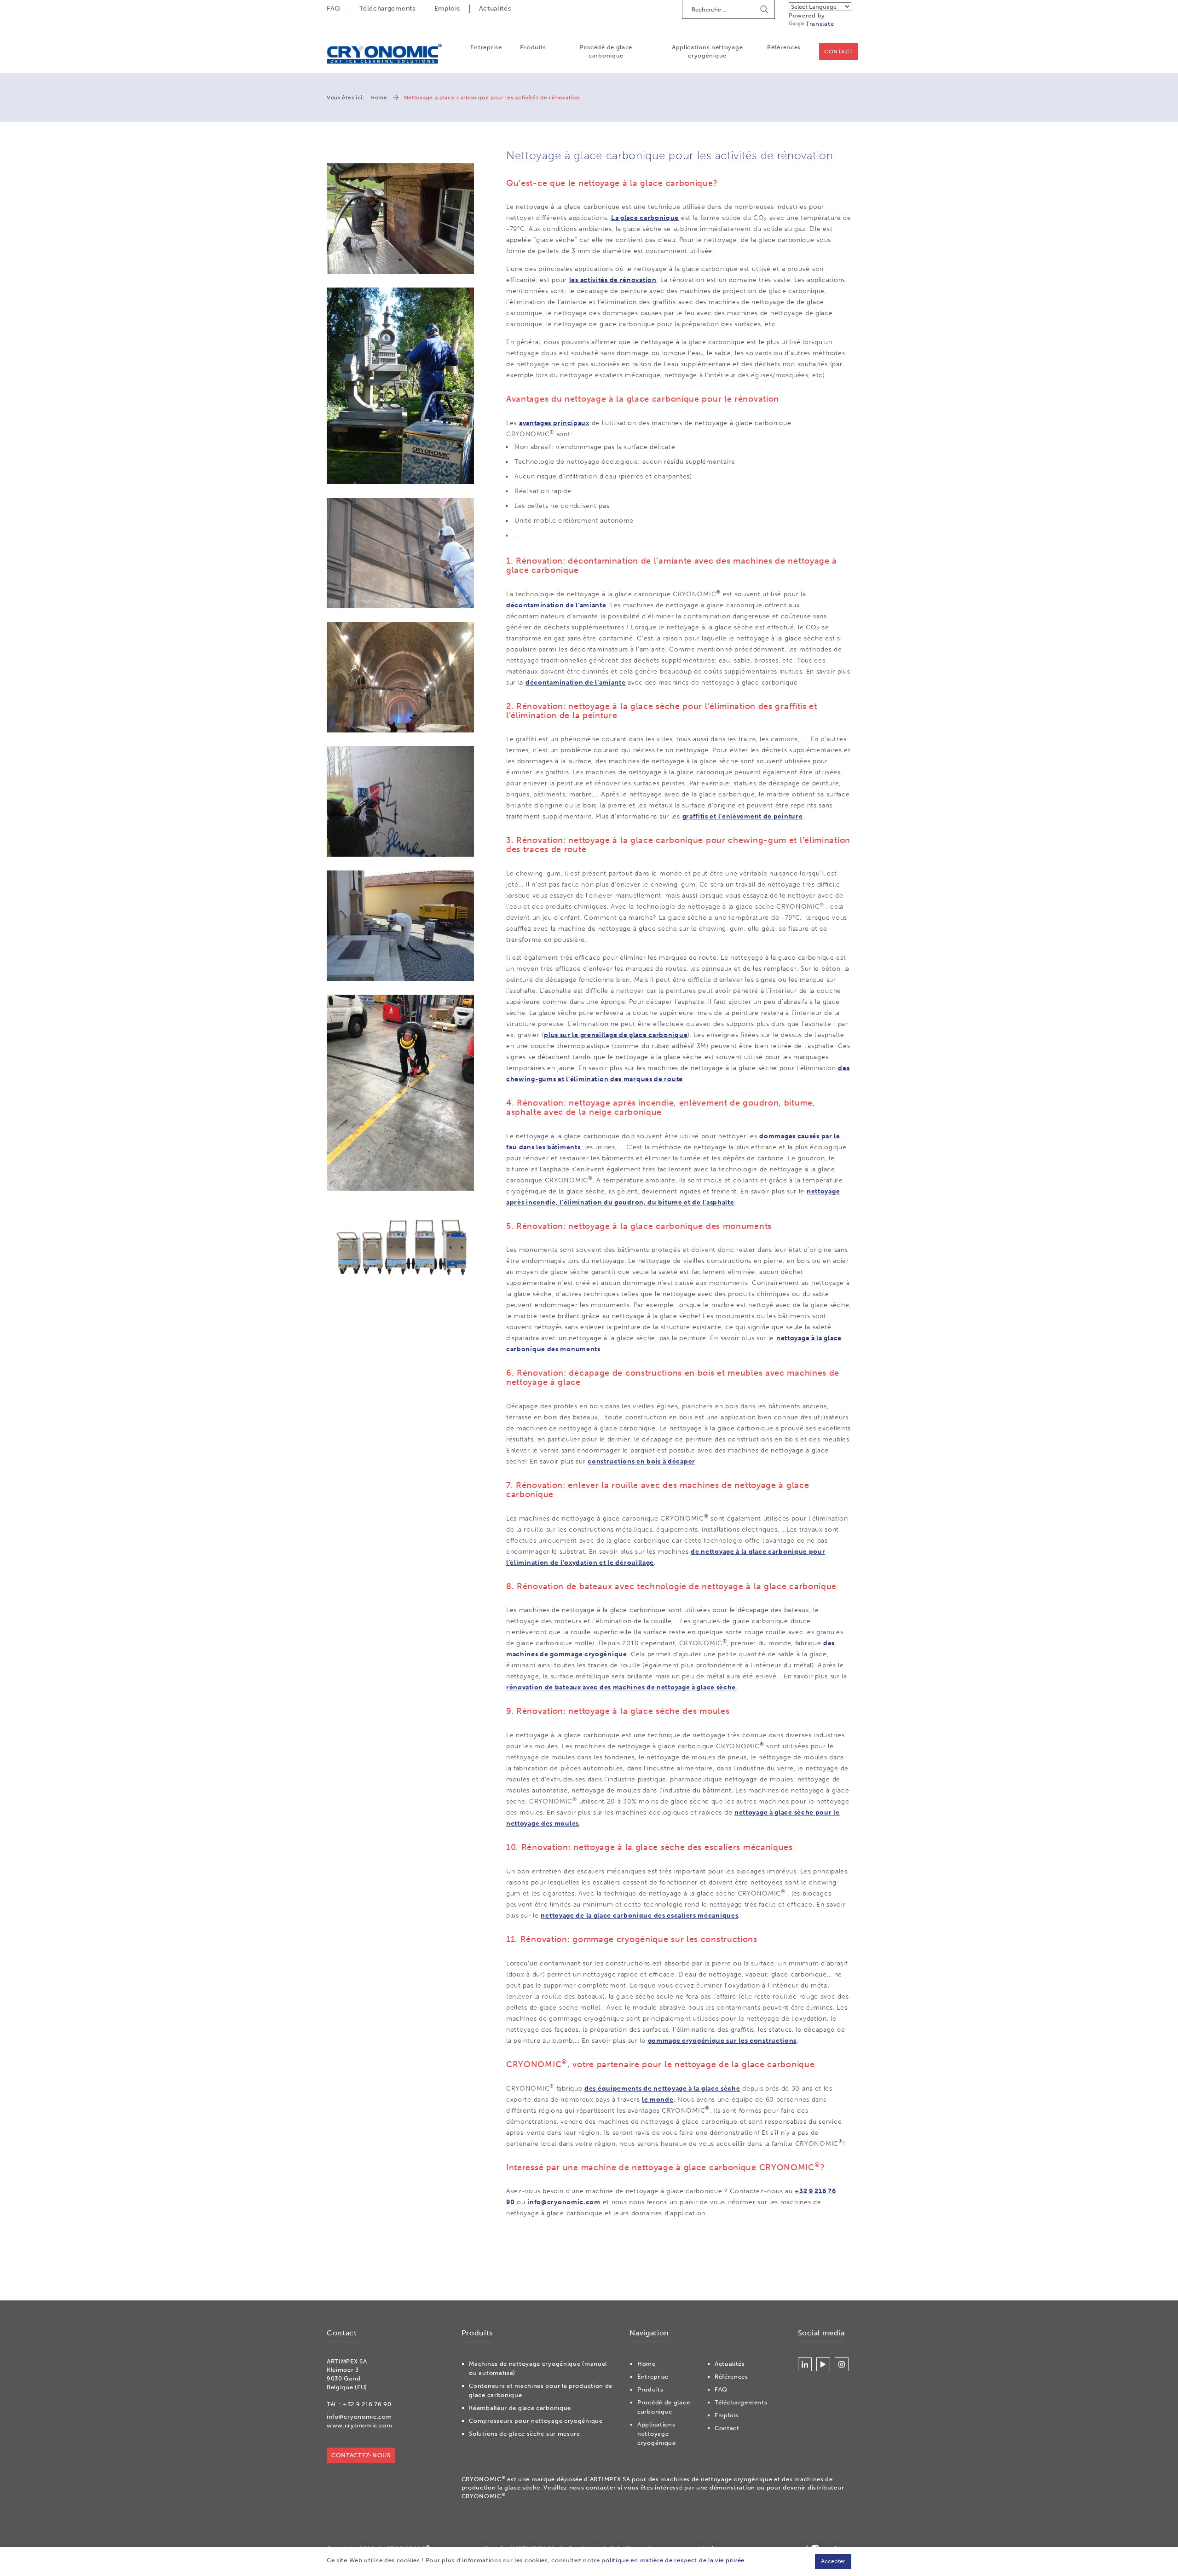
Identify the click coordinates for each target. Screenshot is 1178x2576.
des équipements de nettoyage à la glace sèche (662, 2089)
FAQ (334, 9)
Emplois (447, 9)
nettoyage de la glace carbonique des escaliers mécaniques (639, 1916)
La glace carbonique (645, 218)
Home (379, 98)
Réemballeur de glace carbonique (520, 2408)
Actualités (495, 9)
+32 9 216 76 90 (367, 2404)
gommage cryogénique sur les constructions (722, 2041)
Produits (533, 47)
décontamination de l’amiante (556, 605)
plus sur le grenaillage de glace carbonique (616, 1035)
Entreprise (486, 47)
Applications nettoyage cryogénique (707, 51)
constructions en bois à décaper (641, 1461)
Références (784, 47)
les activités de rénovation (613, 280)
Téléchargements (387, 9)
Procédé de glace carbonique (606, 51)
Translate (820, 24)
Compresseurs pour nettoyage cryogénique (536, 2421)
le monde (658, 2100)
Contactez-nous (361, 2455)
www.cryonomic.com (360, 2425)
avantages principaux (554, 423)
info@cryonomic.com (564, 2202)
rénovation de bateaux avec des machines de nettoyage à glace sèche (621, 1687)
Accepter (833, 2561)
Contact (839, 52)
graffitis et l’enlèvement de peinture (743, 816)
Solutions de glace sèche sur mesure (525, 2434)
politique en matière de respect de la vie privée (673, 2560)
